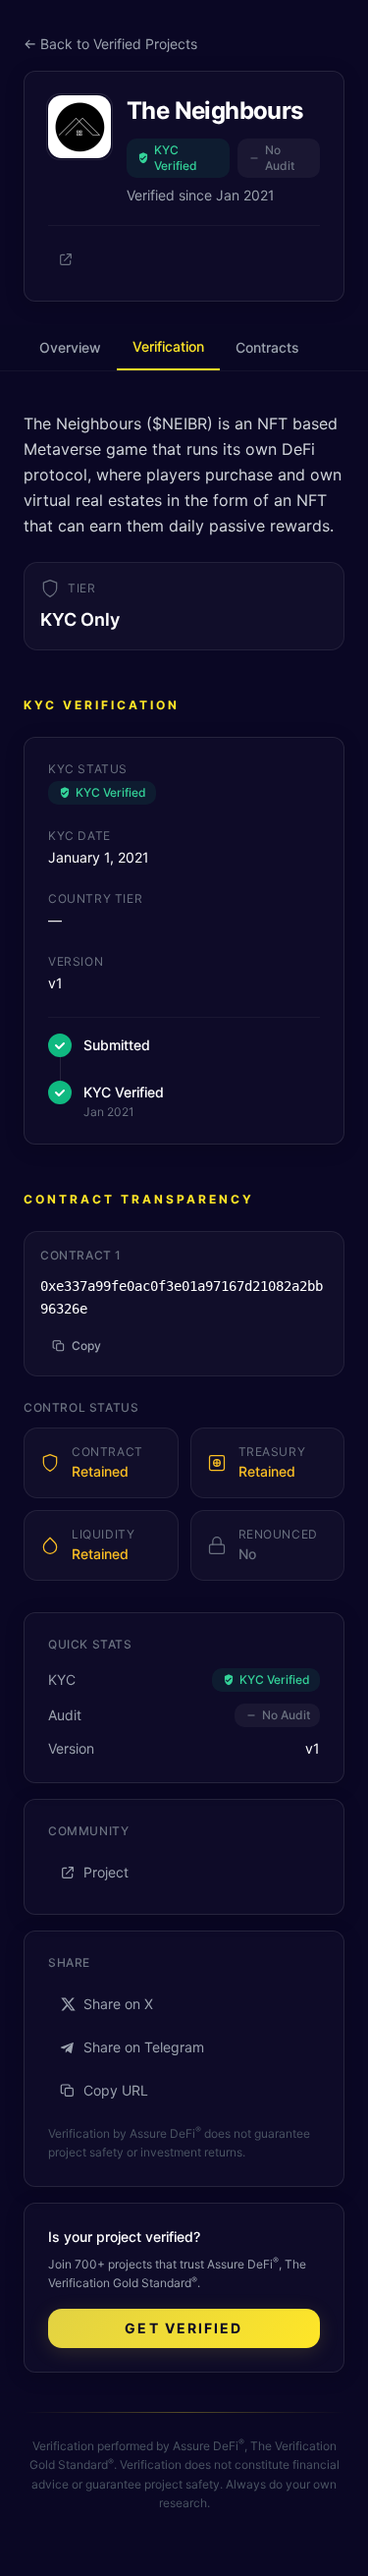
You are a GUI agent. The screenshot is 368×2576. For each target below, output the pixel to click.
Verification (168, 346)
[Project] (66, 259)
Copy (86, 1345)
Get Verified (184, 2328)
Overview (70, 347)
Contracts (267, 347)
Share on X (118, 2004)
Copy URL (116, 2090)
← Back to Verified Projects (110, 44)
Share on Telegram (144, 2047)
